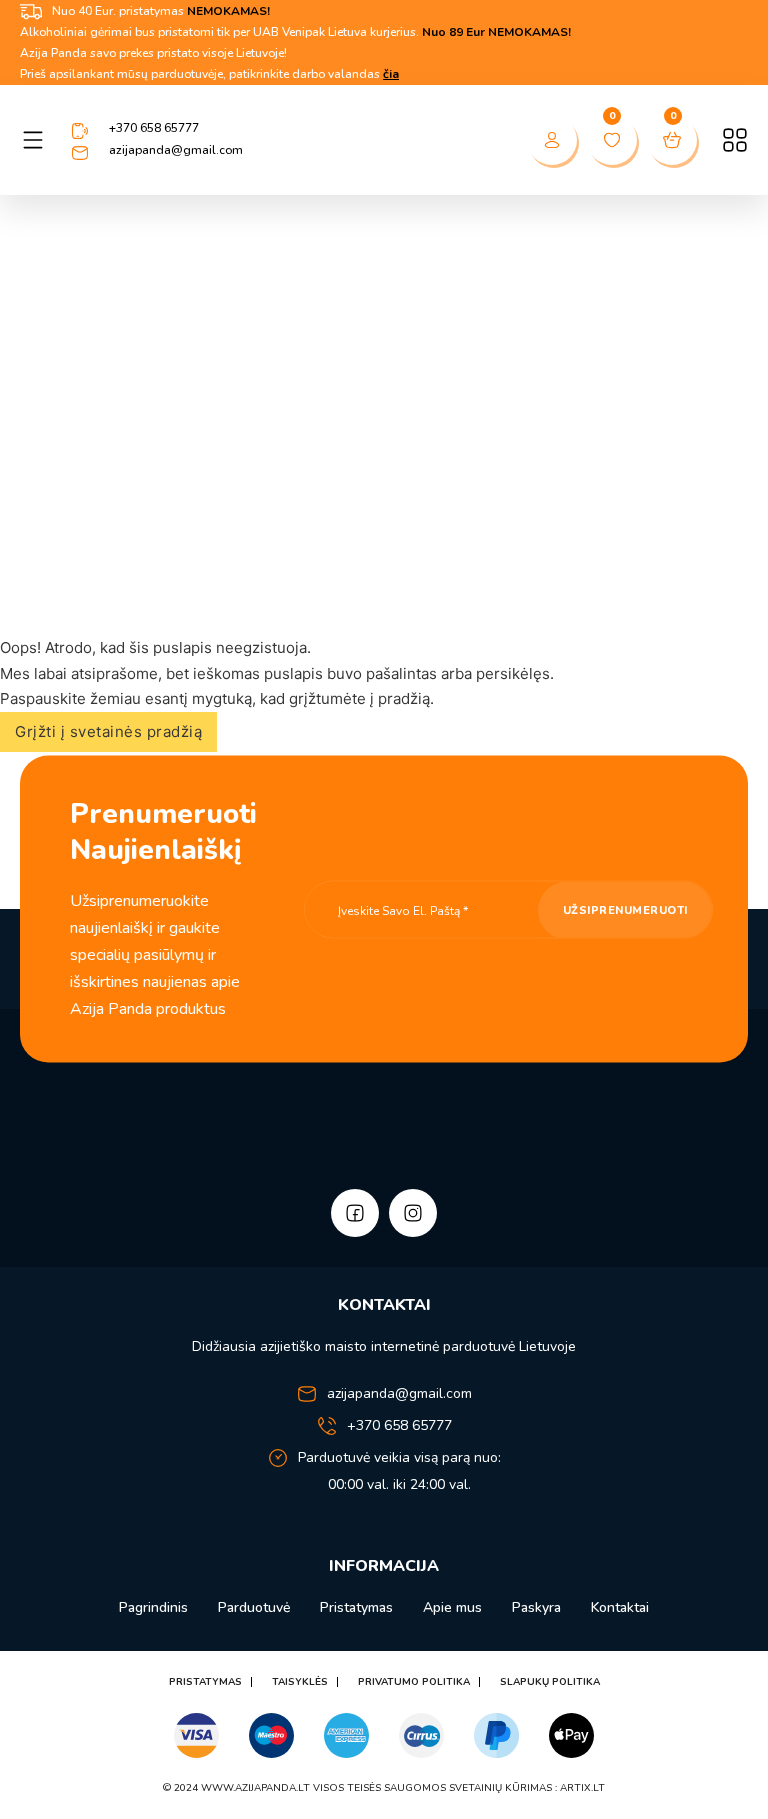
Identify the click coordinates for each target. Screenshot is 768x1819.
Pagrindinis (153, 1607)
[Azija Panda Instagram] (413, 1213)
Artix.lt (582, 1788)
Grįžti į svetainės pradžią (108, 731)
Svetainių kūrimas (500, 1788)
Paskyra (536, 1607)
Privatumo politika (414, 1682)
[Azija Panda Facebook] (355, 1213)
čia (391, 74)
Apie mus (452, 1607)
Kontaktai (620, 1607)
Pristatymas (356, 1607)
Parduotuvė (254, 1607)
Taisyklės (300, 1682)
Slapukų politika (550, 1682)
